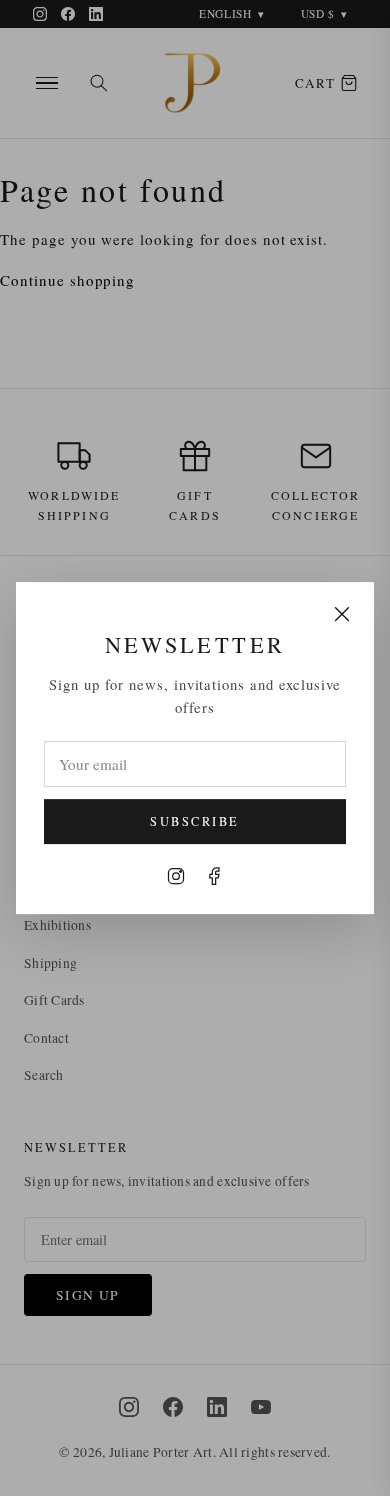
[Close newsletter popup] (342, 614)
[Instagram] (176, 876)
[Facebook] (214, 876)
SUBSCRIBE (194, 821)
